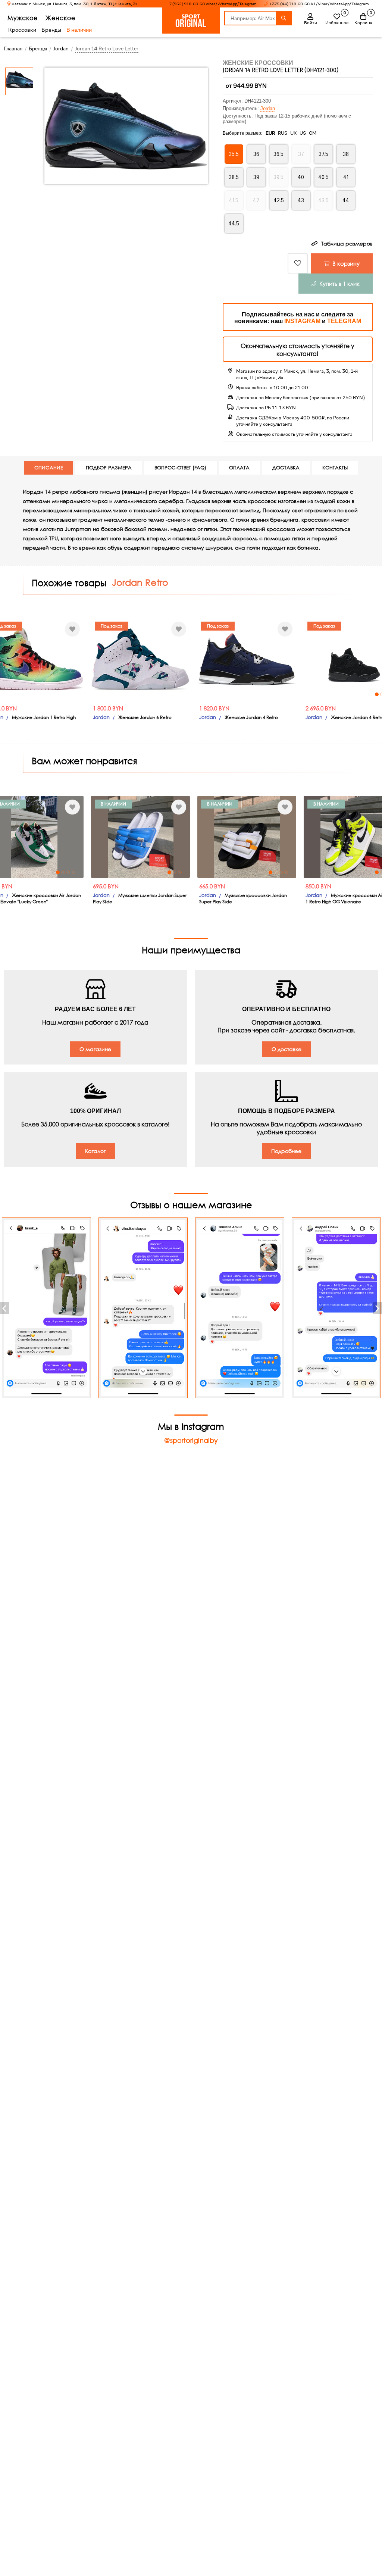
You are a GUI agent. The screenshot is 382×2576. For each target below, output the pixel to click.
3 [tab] (305, 694)
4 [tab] (310, 694)
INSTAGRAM (302, 321)
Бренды (51, 30)
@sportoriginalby (191, 1440)
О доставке (286, 1049)
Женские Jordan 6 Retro (62, 717)
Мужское (23, 18)
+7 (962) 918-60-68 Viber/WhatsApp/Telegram (212, 4)
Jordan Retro (140, 582)
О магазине (95, 1049)
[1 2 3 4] (271, 659)
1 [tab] (294, 694)
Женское (60, 18)
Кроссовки (22, 30)
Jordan (268, 108)
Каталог (95, 1151)
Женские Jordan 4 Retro (169, 717)
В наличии (79, 30)
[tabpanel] (271, 659)
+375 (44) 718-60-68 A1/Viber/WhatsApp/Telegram (319, 4)
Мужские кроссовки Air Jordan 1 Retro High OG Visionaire (270, 898)
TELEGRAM (344, 321)
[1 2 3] (58, 837)
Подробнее (286, 1151)
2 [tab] (300, 694)
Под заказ (29, 626)
